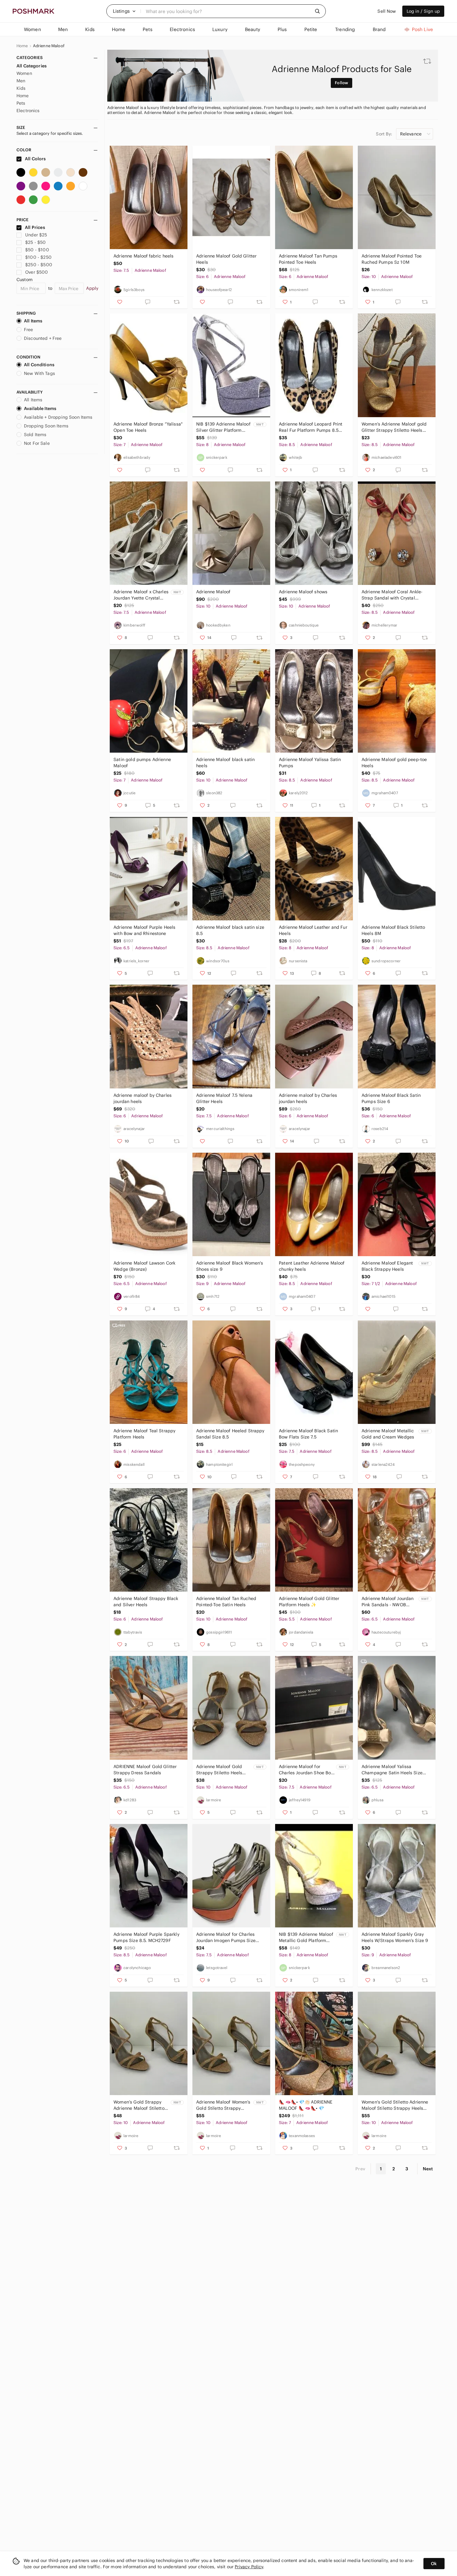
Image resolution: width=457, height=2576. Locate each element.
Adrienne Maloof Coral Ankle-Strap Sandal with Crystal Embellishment (392, 595)
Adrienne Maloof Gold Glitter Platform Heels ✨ (309, 1602)
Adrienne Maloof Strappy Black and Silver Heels (146, 1602)
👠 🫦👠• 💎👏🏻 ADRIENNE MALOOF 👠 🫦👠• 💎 (306, 2105)
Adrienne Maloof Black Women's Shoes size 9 (230, 1266)
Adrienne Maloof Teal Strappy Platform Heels (144, 1434)
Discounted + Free (43, 338)
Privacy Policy (249, 2567)
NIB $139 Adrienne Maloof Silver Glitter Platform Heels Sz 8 (223, 427)
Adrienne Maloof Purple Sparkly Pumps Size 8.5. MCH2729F (146, 1937)
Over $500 (37, 272)
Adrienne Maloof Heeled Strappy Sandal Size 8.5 (230, 1434)
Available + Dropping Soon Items (58, 417)
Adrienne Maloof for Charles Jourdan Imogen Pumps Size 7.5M (226, 1938)
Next (428, 2169)
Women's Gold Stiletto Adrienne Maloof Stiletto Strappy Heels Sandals (395, 2105)
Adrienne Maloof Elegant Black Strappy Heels (387, 1266)
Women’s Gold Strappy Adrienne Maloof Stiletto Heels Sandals (139, 2105)
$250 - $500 (39, 265)
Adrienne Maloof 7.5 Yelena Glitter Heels (224, 1098)
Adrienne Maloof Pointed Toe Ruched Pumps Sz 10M (392, 259)
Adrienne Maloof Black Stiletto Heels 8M (393, 930)
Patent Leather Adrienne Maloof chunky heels (312, 1266)
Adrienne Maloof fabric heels (143, 256)
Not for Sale (37, 443)
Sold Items (35, 435)
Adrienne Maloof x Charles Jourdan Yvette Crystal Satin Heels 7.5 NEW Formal (141, 595)
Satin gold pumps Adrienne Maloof (142, 763)
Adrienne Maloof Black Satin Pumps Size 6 (391, 1098)
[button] (124, 11)
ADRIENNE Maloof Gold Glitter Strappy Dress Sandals (145, 1770)
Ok (434, 2564)
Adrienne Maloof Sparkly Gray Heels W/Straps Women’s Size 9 (395, 1937)
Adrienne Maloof (49, 46)
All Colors (35, 159)
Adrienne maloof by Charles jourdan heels (143, 1098)
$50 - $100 (37, 250)
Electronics (28, 111)
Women (24, 73)
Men (21, 81)
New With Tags (39, 373)
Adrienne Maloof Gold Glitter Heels (226, 259)
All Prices (35, 227)
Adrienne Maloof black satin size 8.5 (230, 930)
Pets (21, 103)
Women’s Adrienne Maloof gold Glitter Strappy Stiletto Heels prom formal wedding (394, 427)
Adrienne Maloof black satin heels (225, 763)
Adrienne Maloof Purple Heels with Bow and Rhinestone (144, 930)
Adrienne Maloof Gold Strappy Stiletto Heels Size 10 (219, 1770)
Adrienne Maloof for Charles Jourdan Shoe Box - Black (306, 1770)
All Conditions (39, 365)
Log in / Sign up (423, 11)
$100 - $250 (38, 257)
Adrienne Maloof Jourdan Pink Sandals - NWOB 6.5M (388, 1602)
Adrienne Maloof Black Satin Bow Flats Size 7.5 (308, 1434)
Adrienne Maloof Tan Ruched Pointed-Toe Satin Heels (226, 1602)
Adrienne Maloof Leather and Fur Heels (313, 930)
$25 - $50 (35, 242)
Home (22, 46)
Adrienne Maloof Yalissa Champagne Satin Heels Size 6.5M (392, 1770)
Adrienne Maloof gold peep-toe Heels (394, 763)
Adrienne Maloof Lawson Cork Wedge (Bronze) (144, 1266)
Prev (360, 2169)
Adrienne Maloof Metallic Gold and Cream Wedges (388, 1434)
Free (29, 330)
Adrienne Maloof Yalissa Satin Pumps (310, 763)
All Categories (32, 66)
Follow (342, 83)
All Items (33, 321)
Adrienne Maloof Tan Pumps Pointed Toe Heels (308, 259)
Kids (21, 88)
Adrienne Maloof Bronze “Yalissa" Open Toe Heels (148, 427)
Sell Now (387, 11)
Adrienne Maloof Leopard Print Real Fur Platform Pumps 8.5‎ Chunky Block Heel (311, 427)
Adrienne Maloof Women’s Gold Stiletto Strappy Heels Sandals (223, 2105)
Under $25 (36, 235)
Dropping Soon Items (46, 426)
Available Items (40, 408)
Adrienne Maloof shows (303, 592)
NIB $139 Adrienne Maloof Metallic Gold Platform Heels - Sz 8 (306, 1938)
